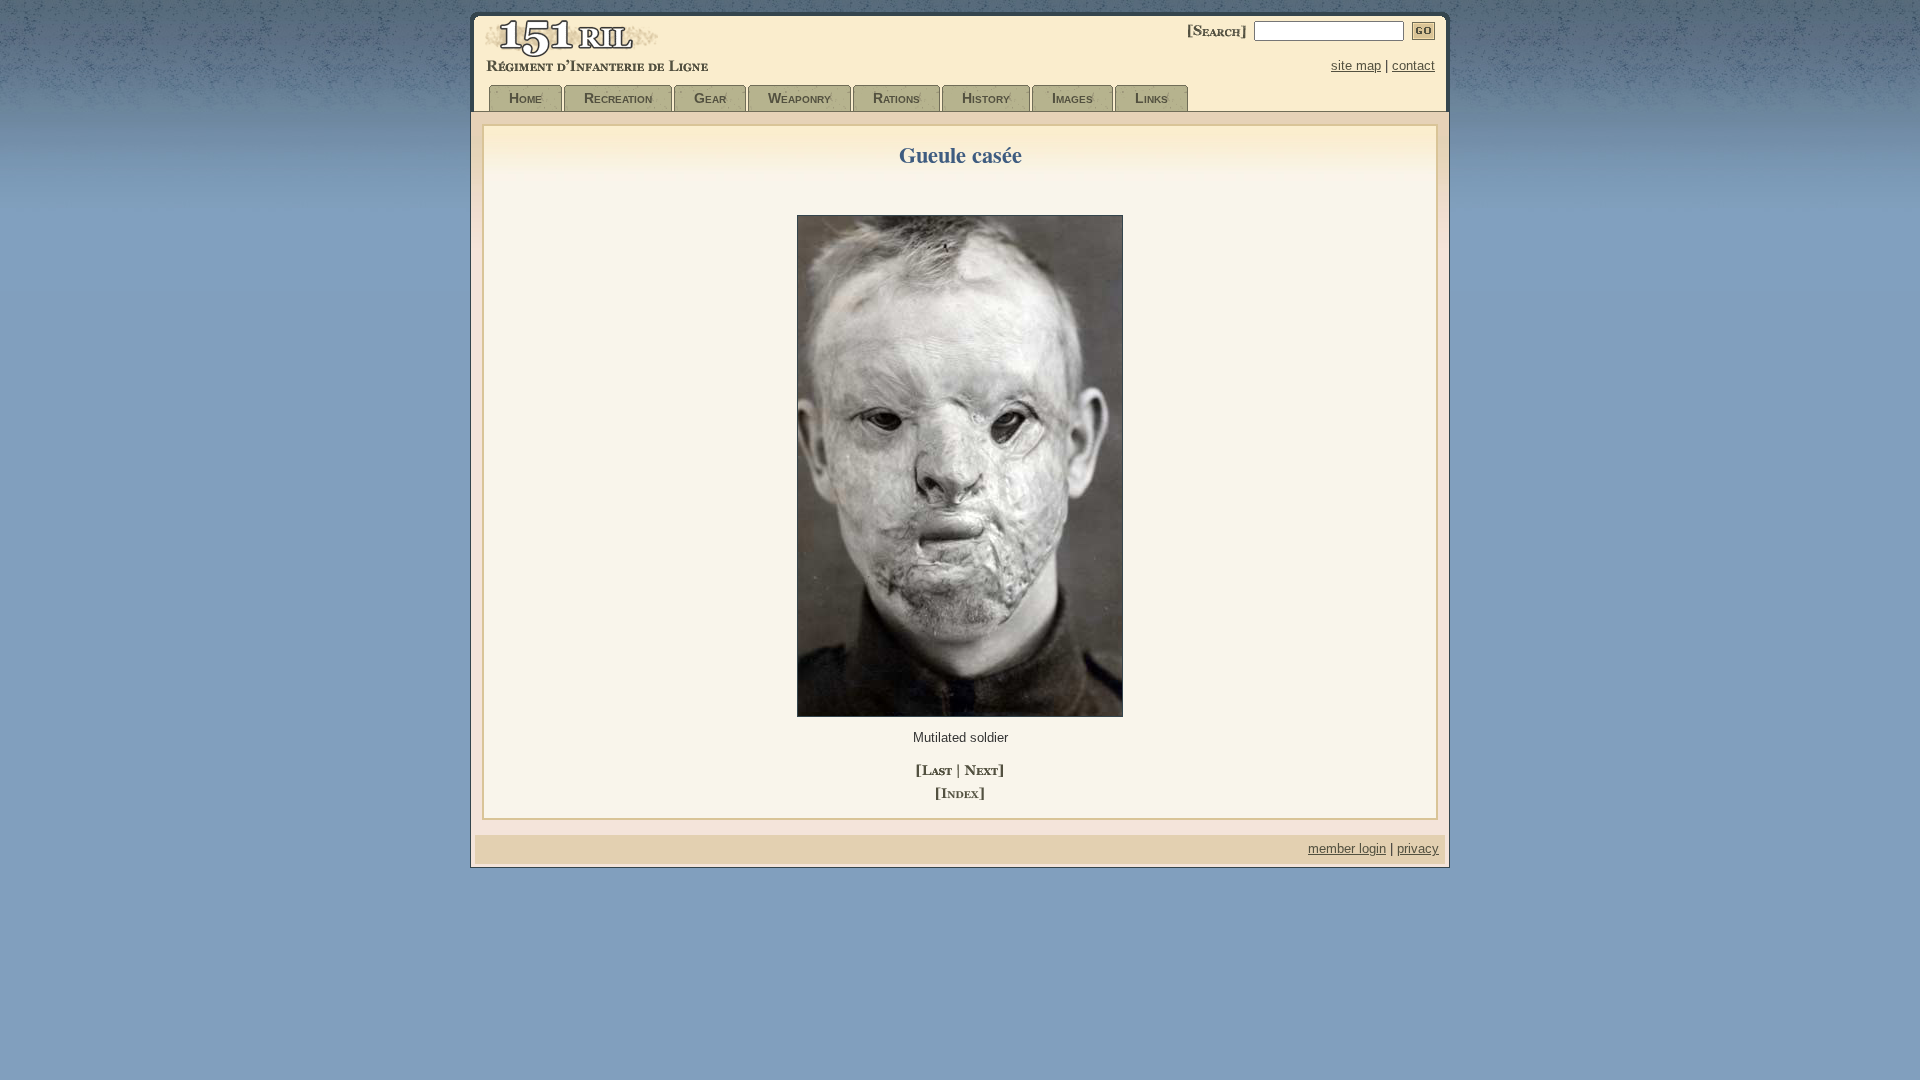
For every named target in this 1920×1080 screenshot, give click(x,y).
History (986, 98)
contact (1413, 65)
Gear (710, 98)
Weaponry (799, 98)
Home (525, 98)
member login (1347, 848)
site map (1356, 65)
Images (1072, 98)
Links (1151, 98)
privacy (1418, 848)
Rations (896, 98)
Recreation (618, 98)
